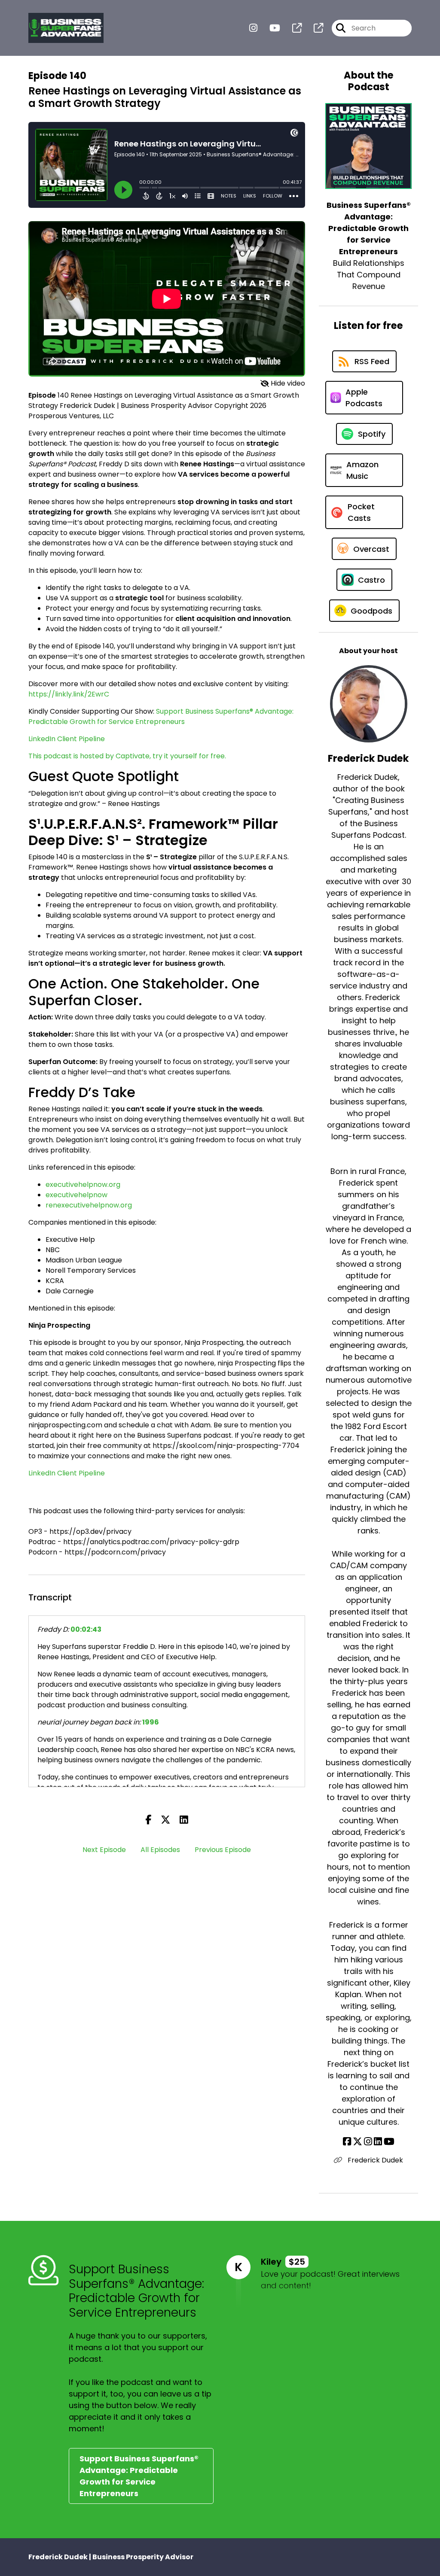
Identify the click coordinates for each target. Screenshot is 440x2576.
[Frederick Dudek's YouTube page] (389, 2142)
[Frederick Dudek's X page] (357, 2142)
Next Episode (104, 1850)
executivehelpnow (76, 1195)
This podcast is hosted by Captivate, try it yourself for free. (127, 756)
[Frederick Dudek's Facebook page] (347, 2142)
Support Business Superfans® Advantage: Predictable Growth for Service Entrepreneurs (161, 716)
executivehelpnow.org (83, 1185)
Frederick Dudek (374, 2160)
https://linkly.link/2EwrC (69, 694)
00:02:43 (86, 1629)
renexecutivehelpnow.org (89, 1205)
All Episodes (160, 1850)
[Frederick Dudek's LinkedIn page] (378, 2142)
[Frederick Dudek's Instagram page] (368, 2142)
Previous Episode (223, 1850)
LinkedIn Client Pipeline (67, 739)
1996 (151, 1722)
